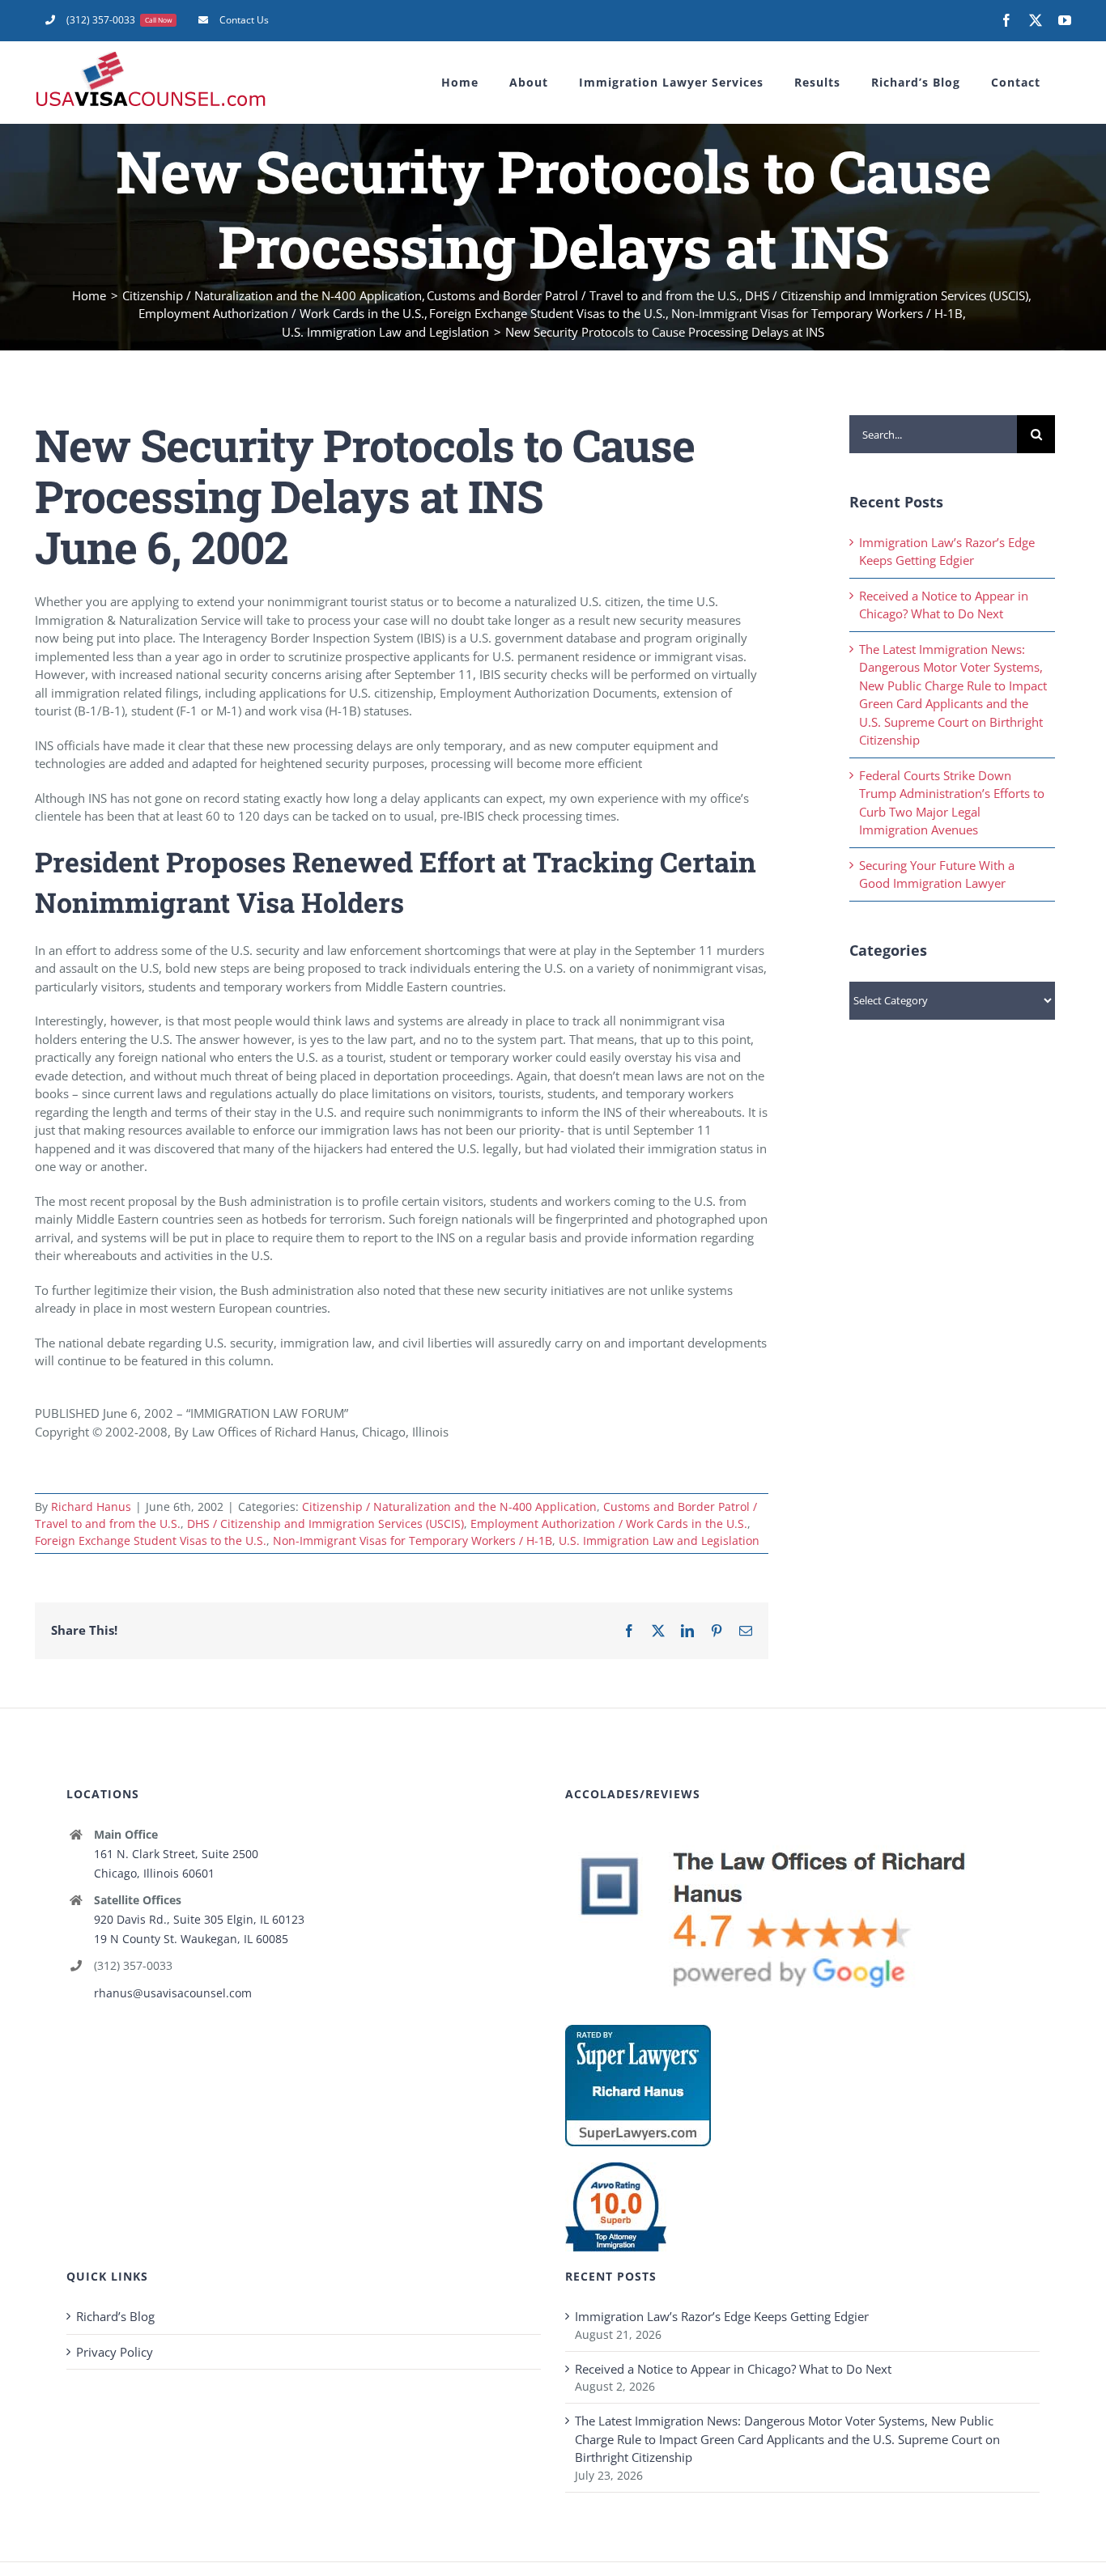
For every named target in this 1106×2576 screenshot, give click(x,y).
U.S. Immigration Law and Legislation (659, 1541)
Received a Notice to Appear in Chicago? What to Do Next (733, 2369)
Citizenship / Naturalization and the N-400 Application (449, 1507)
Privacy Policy (115, 2352)
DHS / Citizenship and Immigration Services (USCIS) (325, 1524)
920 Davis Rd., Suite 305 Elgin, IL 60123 (199, 1919)
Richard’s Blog (115, 2316)
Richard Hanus (91, 1507)
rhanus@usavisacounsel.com (173, 1993)
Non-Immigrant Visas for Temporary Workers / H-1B (413, 1541)
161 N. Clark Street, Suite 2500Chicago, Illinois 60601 (176, 1863)
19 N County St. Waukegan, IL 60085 (191, 1939)
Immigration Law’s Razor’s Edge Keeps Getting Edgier (722, 2316)
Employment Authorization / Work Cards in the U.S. (609, 1524)
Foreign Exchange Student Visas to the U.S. (151, 1541)
